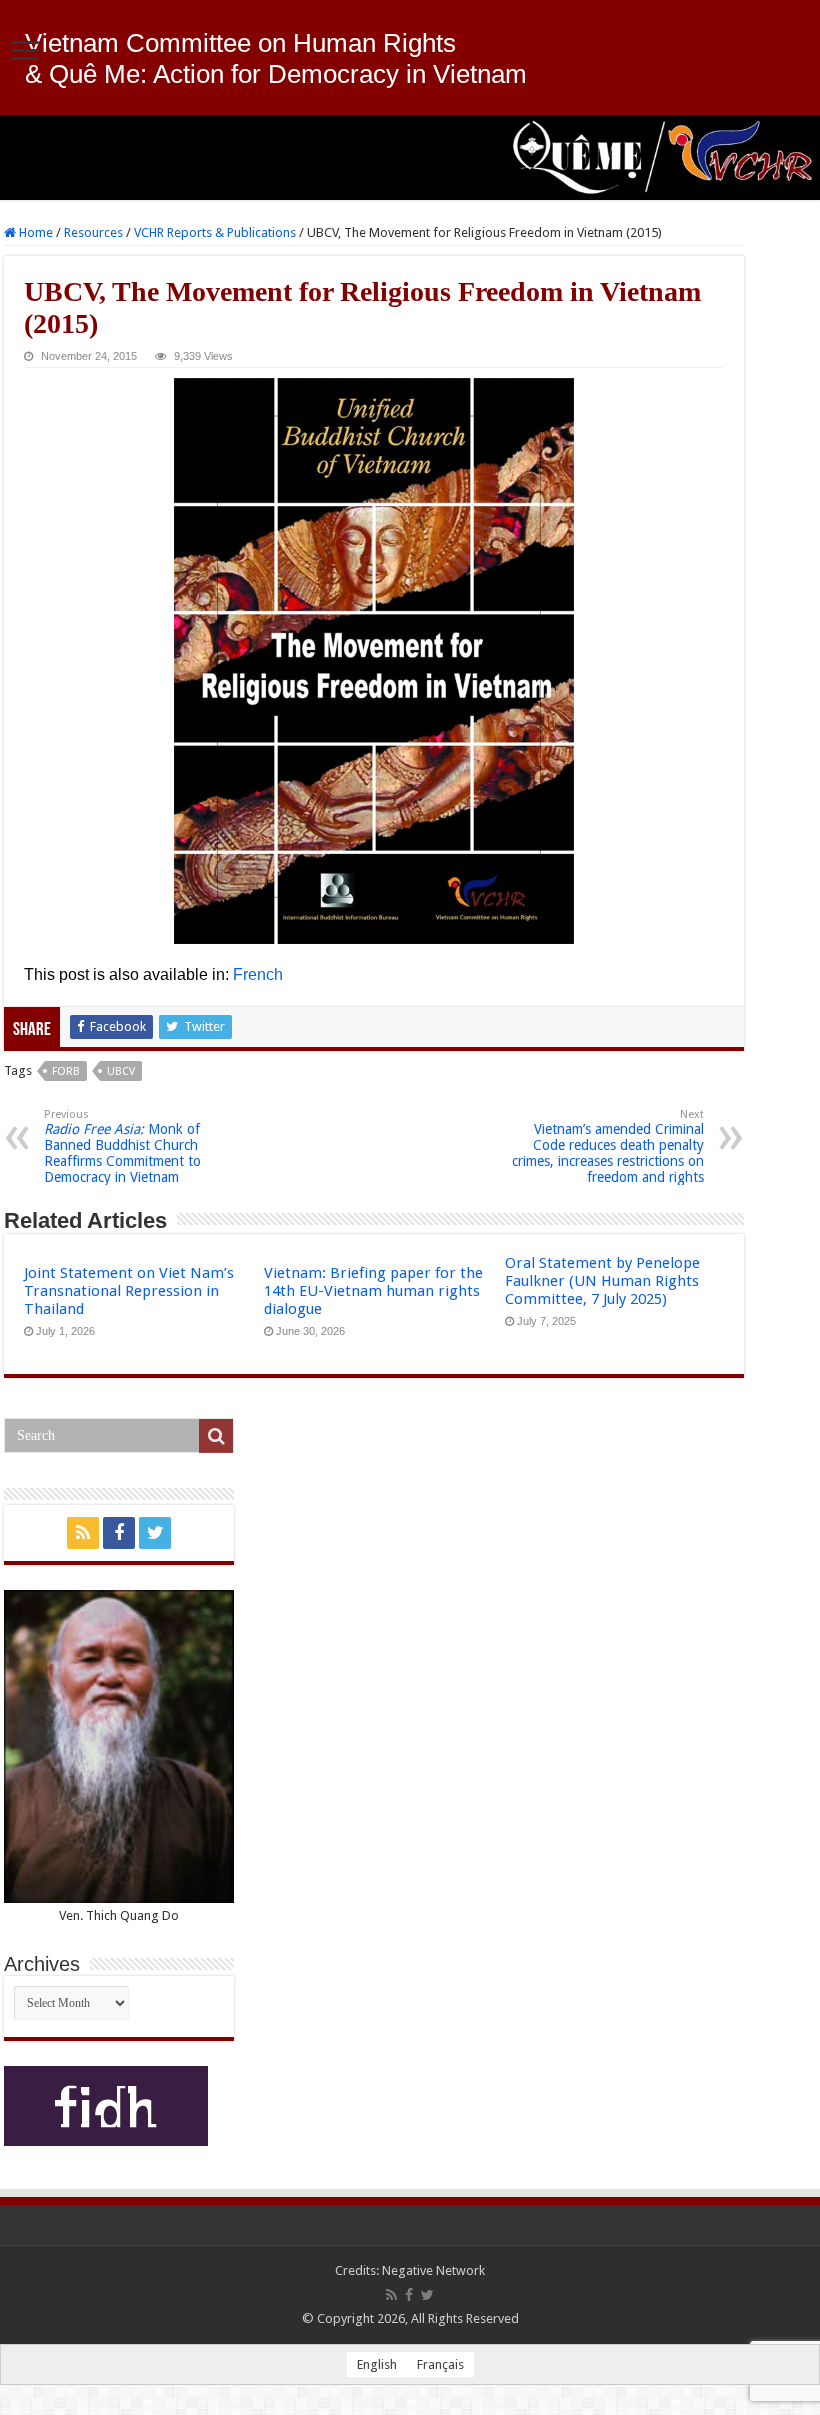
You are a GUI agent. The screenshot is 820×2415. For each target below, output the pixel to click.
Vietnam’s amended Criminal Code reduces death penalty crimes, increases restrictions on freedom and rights (608, 1146)
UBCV (121, 1071)
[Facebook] (119, 1533)
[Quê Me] (410, 157)
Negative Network (433, 2270)
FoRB (66, 1071)
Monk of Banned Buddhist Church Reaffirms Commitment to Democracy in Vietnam (122, 1146)
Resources (93, 232)
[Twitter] (155, 1533)
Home (34, 232)
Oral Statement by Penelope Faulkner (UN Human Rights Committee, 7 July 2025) (602, 1281)
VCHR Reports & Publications (215, 232)
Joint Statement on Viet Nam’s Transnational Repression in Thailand (129, 1291)
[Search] (216, 1436)
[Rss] (83, 1533)
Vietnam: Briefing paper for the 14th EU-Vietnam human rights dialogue (373, 1291)
